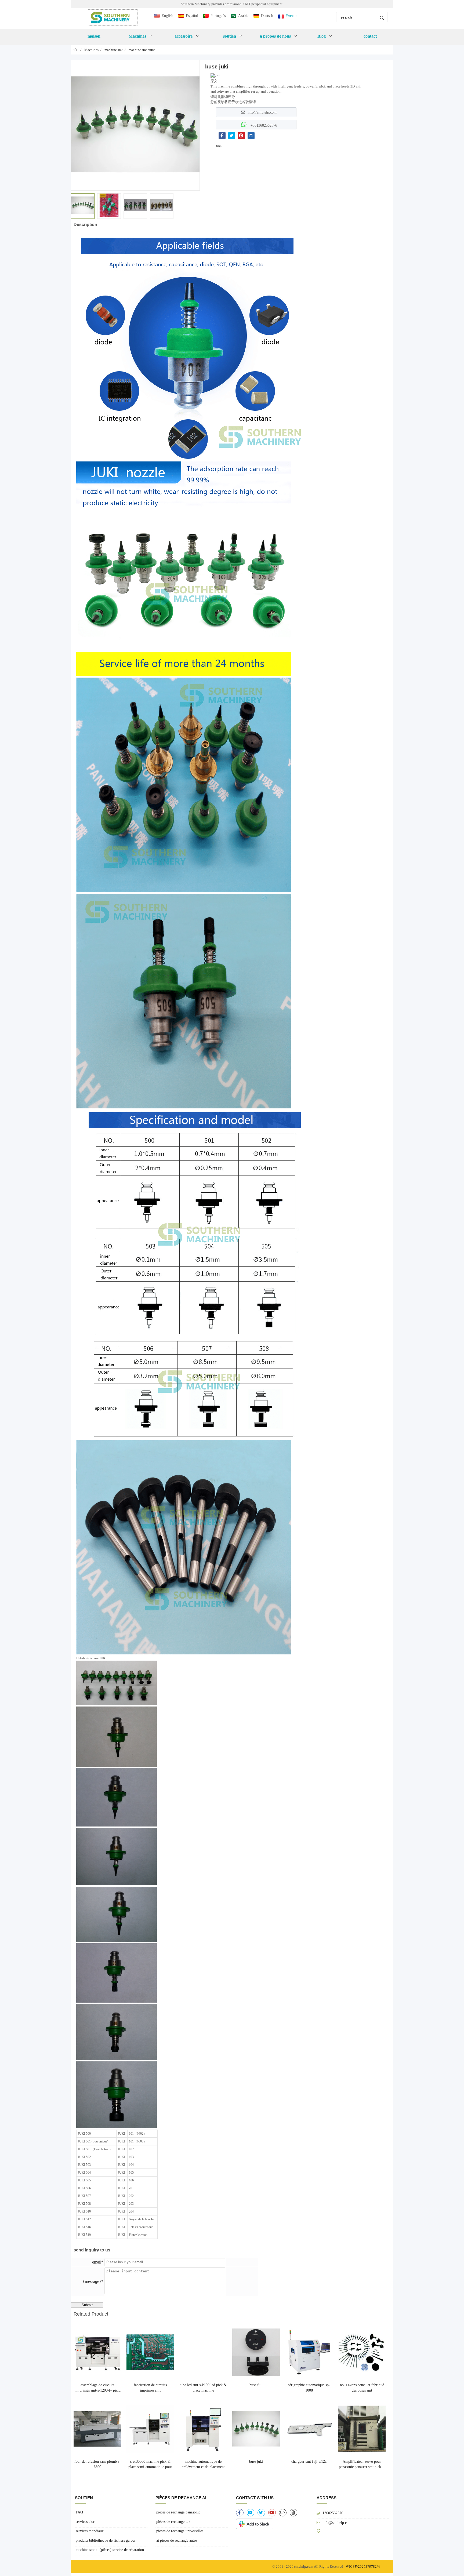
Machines (91, 50)
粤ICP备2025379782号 (363, 2566)
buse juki (256, 2462)
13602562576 (333, 2513)
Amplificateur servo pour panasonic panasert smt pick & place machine (362, 2465)
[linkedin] (251, 2513)
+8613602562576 (263, 125)
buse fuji (256, 2385)
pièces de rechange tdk (173, 2522)
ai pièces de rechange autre (177, 2540)
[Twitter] (232, 136)
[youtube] (272, 2513)
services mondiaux (90, 2531)
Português (218, 16)
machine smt (114, 50)
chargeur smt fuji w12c (309, 2462)
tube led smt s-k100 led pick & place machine (203, 2388)
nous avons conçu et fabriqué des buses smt (362, 2388)
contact (370, 36)
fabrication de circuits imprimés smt (150, 2388)
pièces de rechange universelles (180, 2531)
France (291, 16)
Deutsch (267, 16)
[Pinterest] (241, 136)
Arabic (243, 16)
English (167, 16)
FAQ (79, 2512)
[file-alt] (293, 2513)
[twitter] (261, 2513)
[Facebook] (222, 136)
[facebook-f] (240, 2513)
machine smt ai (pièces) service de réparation (110, 2550)
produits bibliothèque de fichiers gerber (106, 2540)
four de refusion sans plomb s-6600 (97, 2464)
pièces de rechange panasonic (178, 2512)
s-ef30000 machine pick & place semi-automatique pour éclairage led (150, 2465)
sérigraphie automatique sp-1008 (309, 2388)
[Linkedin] (251, 136)
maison (94, 36)
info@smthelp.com (262, 112)
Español (192, 16)
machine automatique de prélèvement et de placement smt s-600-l (203, 2465)
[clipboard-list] (283, 2513)
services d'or (85, 2522)
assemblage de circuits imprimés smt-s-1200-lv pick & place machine (97, 2388)
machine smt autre (142, 50)
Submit (87, 2305)
